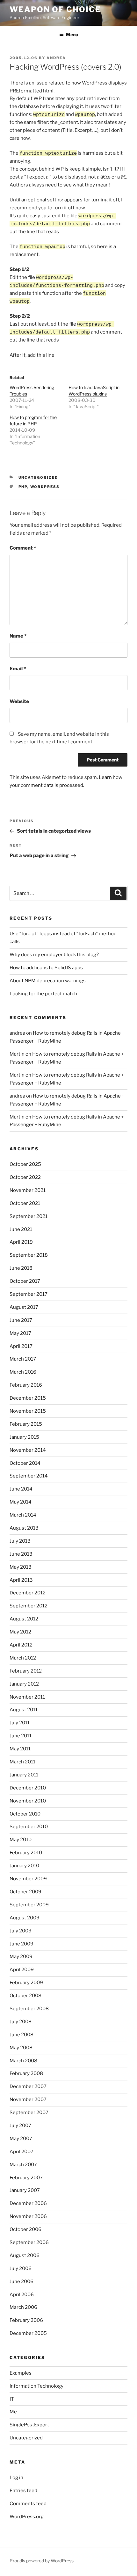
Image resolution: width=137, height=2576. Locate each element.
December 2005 (28, 2333)
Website (19, 701)
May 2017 (20, 1333)
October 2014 (25, 1463)
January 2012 (24, 1684)
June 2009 (22, 1944)
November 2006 (28, 2216)
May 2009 (21, 1957)
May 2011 (20, 1749)
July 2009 (21, 1931)
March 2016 (23, 1372)
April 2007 (22, 2152)
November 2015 (28, 1411)
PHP (23, 487)
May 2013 (21, 1567)
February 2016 (26, 1385)
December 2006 (28, 2203)
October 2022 (25, 1177)
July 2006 (21, 2268)
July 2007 (20, 2126)
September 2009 (29, 1905)
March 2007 (23, 2165)
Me (13, 2412)
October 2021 (25, 1203)
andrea (56, 58)
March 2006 (23, 2307)
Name (18, 636)
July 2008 (21, 2022)
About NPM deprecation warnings (48, 981)
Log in (16, 2478)
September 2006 (29, 2242)
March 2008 (23, 2061)
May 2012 (20, 1632)
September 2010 (29, 1827)
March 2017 (23, 1359)
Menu (72, 34)
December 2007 (28, 2086)
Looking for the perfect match (43, 994)
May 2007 (21, 2139)
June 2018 (21, 1268)
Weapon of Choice (55, 9)
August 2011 (24, 1710)
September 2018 (29, 1255)
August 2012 (24, 1619)
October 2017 (25, 1281)
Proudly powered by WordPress (42, 2561)
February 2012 (26, 1671)
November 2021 (28, 1190)
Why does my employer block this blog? (54, 955)
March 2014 (23, 1515)
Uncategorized (26, 2438)
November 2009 (28, 1879)
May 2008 (21, 2048)
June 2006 (22, 2282)
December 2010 (28, 1788)
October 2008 (25, 1996)
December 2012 (28, 1593)
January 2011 (24, 1775)
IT (12, 2399)
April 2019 (21, 1242)
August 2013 (24, 1528)
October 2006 (25, 2229)
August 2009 (25, 1918)
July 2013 (20, 1541)
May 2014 (21, 1502)
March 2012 (23, 1658)
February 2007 (26, 2178)
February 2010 (26, 1853)
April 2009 (22, 1970)
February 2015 (26, 1424)
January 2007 (25, 2190)
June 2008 (22, 2035)
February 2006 (26, 2320)
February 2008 (26, 2073)
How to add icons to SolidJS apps (46, 968)
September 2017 (29, 1294)
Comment (23, 548)
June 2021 (21, 1229)
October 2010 (25, 1814)
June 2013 (21, 1554)
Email (18, 669)
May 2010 (21, 1840)
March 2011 (22, 1762)
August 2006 (25, 2255)
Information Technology (36, 2386)
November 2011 (27, 1697)
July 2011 (20, 1723)
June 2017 (21, 1320)
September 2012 (29, 1606)
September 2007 (29, 2113)
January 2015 (24, 1437)
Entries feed (23, 2491)
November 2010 (28, 1801)
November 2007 (28, 2099)
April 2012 (21, 1645)
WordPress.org (27, 2517)
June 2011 (21, 1736)
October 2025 (25, 1164)
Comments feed (28, 2504)
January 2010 (24, 1866)
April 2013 (21, 1580)
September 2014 (29, 1476)
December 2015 (28, 1398)
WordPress (45, 487)
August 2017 (24, 1307)
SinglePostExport (29, 2425)
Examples (21, 2373)
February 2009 (26, 1983)
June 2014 (21, 1489)
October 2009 (25, 1892)
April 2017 (21, 1346)
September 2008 (29, 2009)
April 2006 (22, 2295)
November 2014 (28, 1450)
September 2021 (29, 1216)
